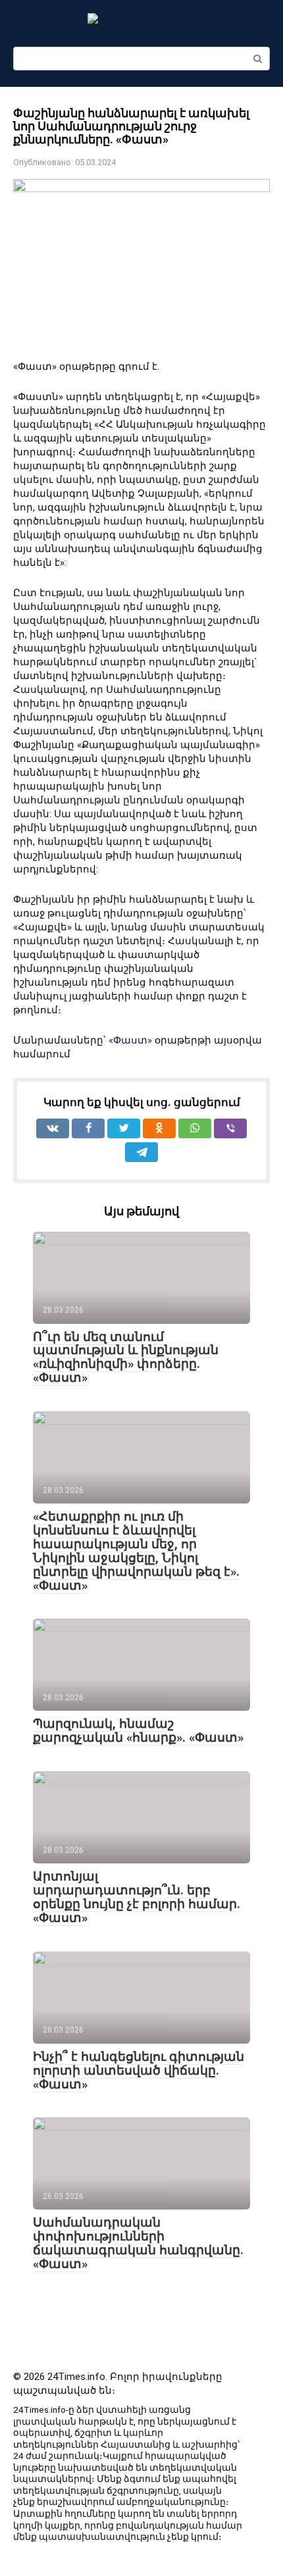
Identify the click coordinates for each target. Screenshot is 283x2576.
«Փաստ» (130, 1040)
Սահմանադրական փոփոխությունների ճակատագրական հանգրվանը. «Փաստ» (138, 2243)
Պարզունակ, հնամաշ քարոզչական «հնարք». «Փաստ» (138, 1730)
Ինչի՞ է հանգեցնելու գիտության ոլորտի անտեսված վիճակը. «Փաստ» (139, 2070)
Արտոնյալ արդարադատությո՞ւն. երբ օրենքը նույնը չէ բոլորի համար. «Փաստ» (137, 1897)
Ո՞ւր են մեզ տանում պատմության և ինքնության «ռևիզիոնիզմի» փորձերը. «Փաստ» (126, 1357)
